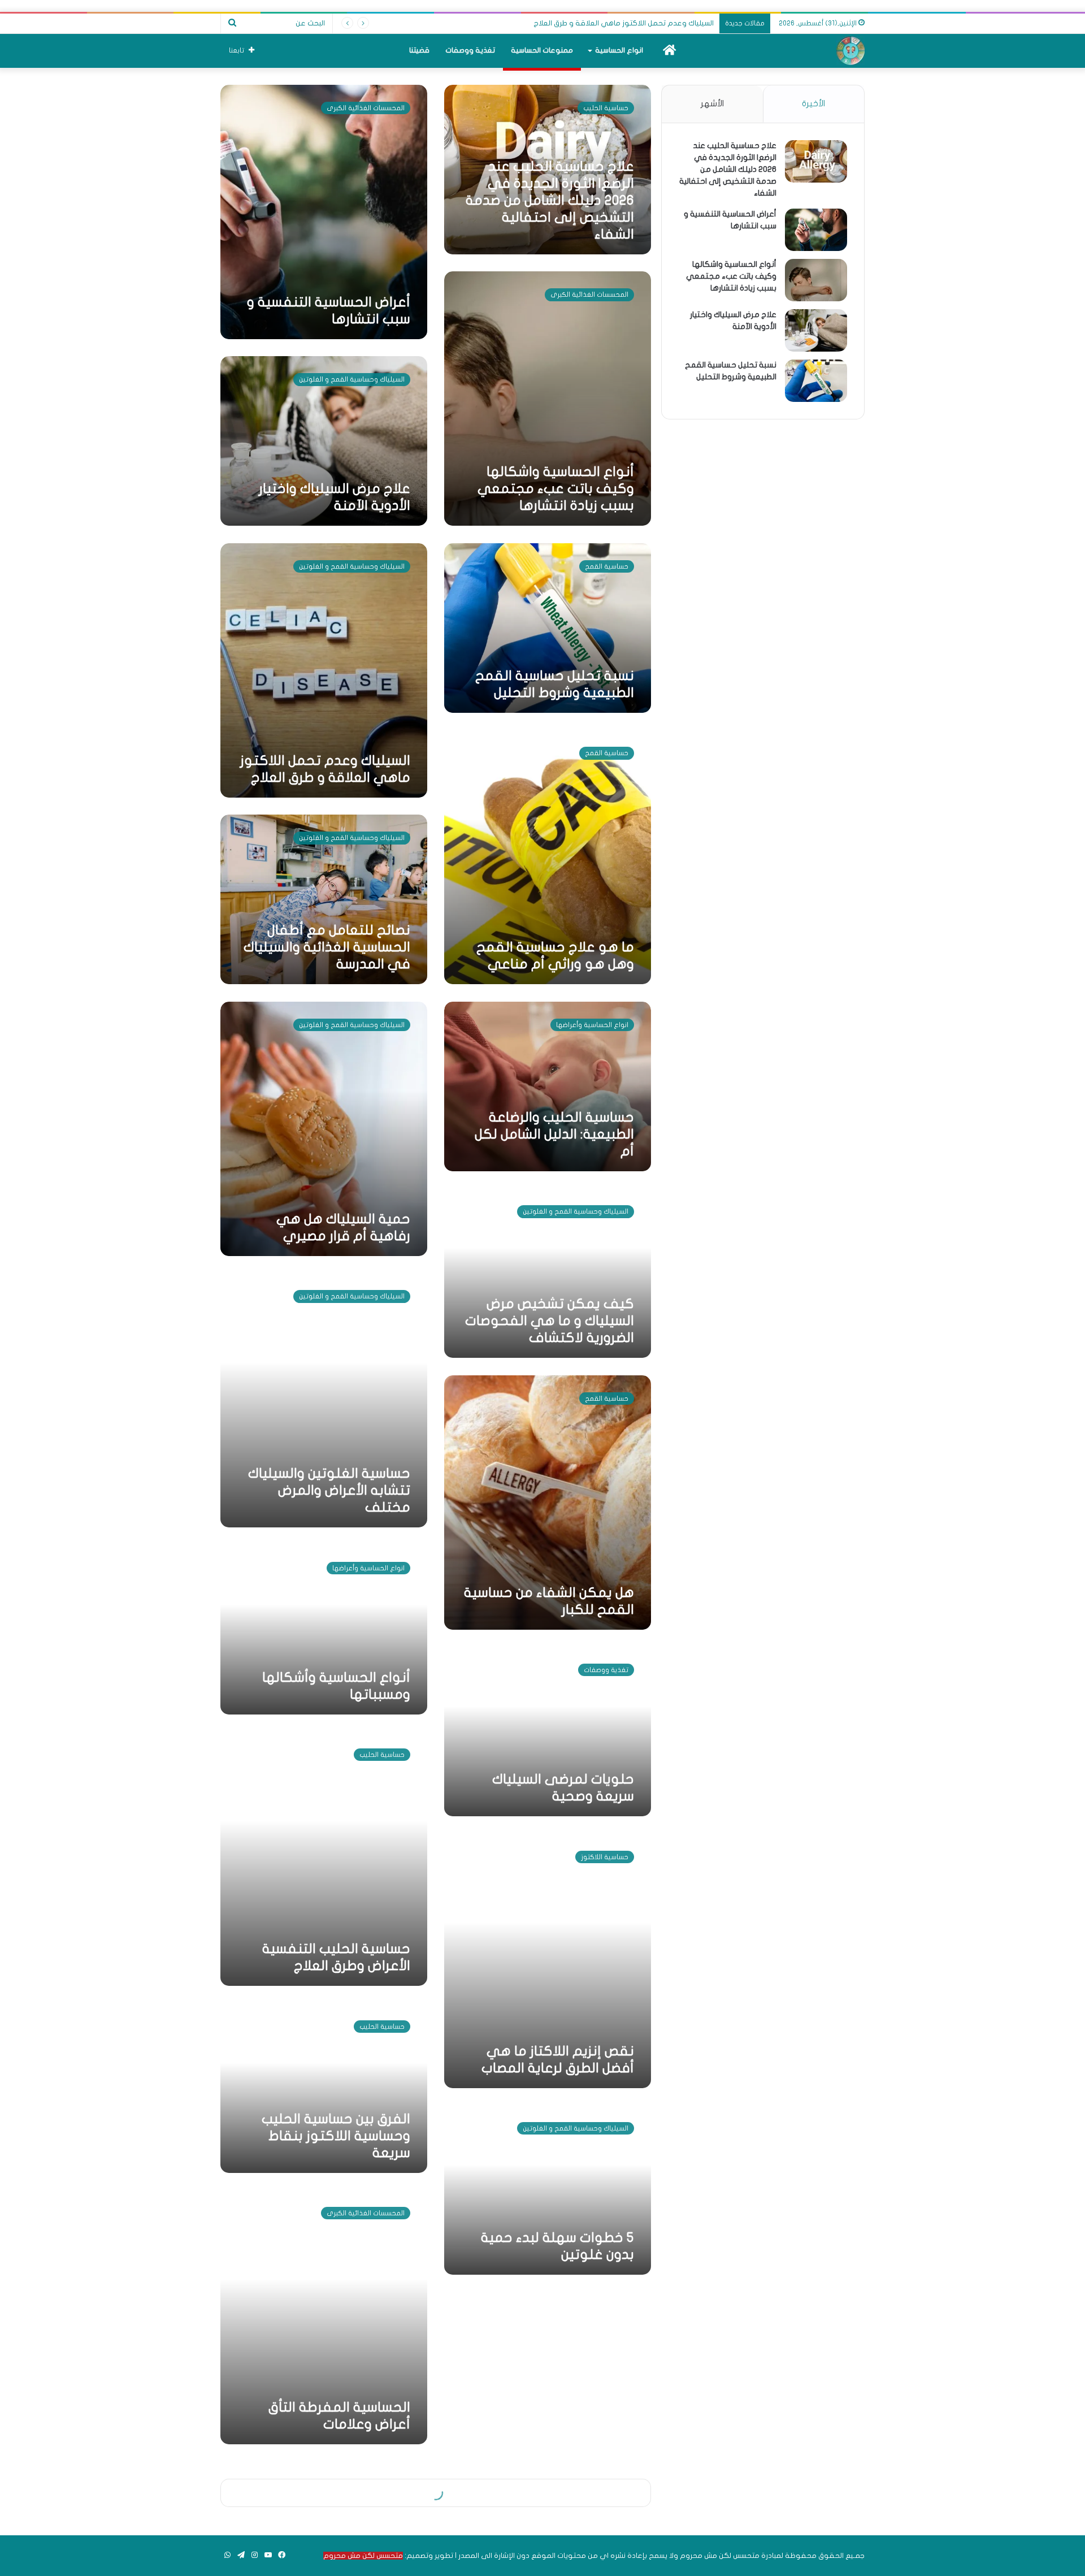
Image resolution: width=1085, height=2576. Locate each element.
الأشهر (712, 103)
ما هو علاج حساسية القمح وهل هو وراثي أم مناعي (630, 23)
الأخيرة (813, 103)
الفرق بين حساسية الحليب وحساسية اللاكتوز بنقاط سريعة (336, 2136)
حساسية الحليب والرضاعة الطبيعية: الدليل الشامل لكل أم (554, 1134)
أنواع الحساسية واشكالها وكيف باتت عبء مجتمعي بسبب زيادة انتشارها (556, 489)
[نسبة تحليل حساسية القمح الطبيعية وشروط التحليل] (816, 381)
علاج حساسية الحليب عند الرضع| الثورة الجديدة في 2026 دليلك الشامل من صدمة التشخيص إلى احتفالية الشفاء (550, 200)
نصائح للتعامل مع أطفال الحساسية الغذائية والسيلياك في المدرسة (327, 947)
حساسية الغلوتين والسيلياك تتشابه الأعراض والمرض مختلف (329, 1490)
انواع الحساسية (619, 50)
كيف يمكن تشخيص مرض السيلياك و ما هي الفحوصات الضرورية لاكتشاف (550, 1321)
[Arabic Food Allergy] (850, 51)
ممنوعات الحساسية (542, 50)
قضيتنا (419, 50)
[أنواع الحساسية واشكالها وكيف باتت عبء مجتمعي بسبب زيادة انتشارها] (816, 280)
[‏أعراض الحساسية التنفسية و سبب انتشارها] (816, 230)
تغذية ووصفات (470, 50)
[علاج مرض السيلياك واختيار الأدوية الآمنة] (816, 330)
